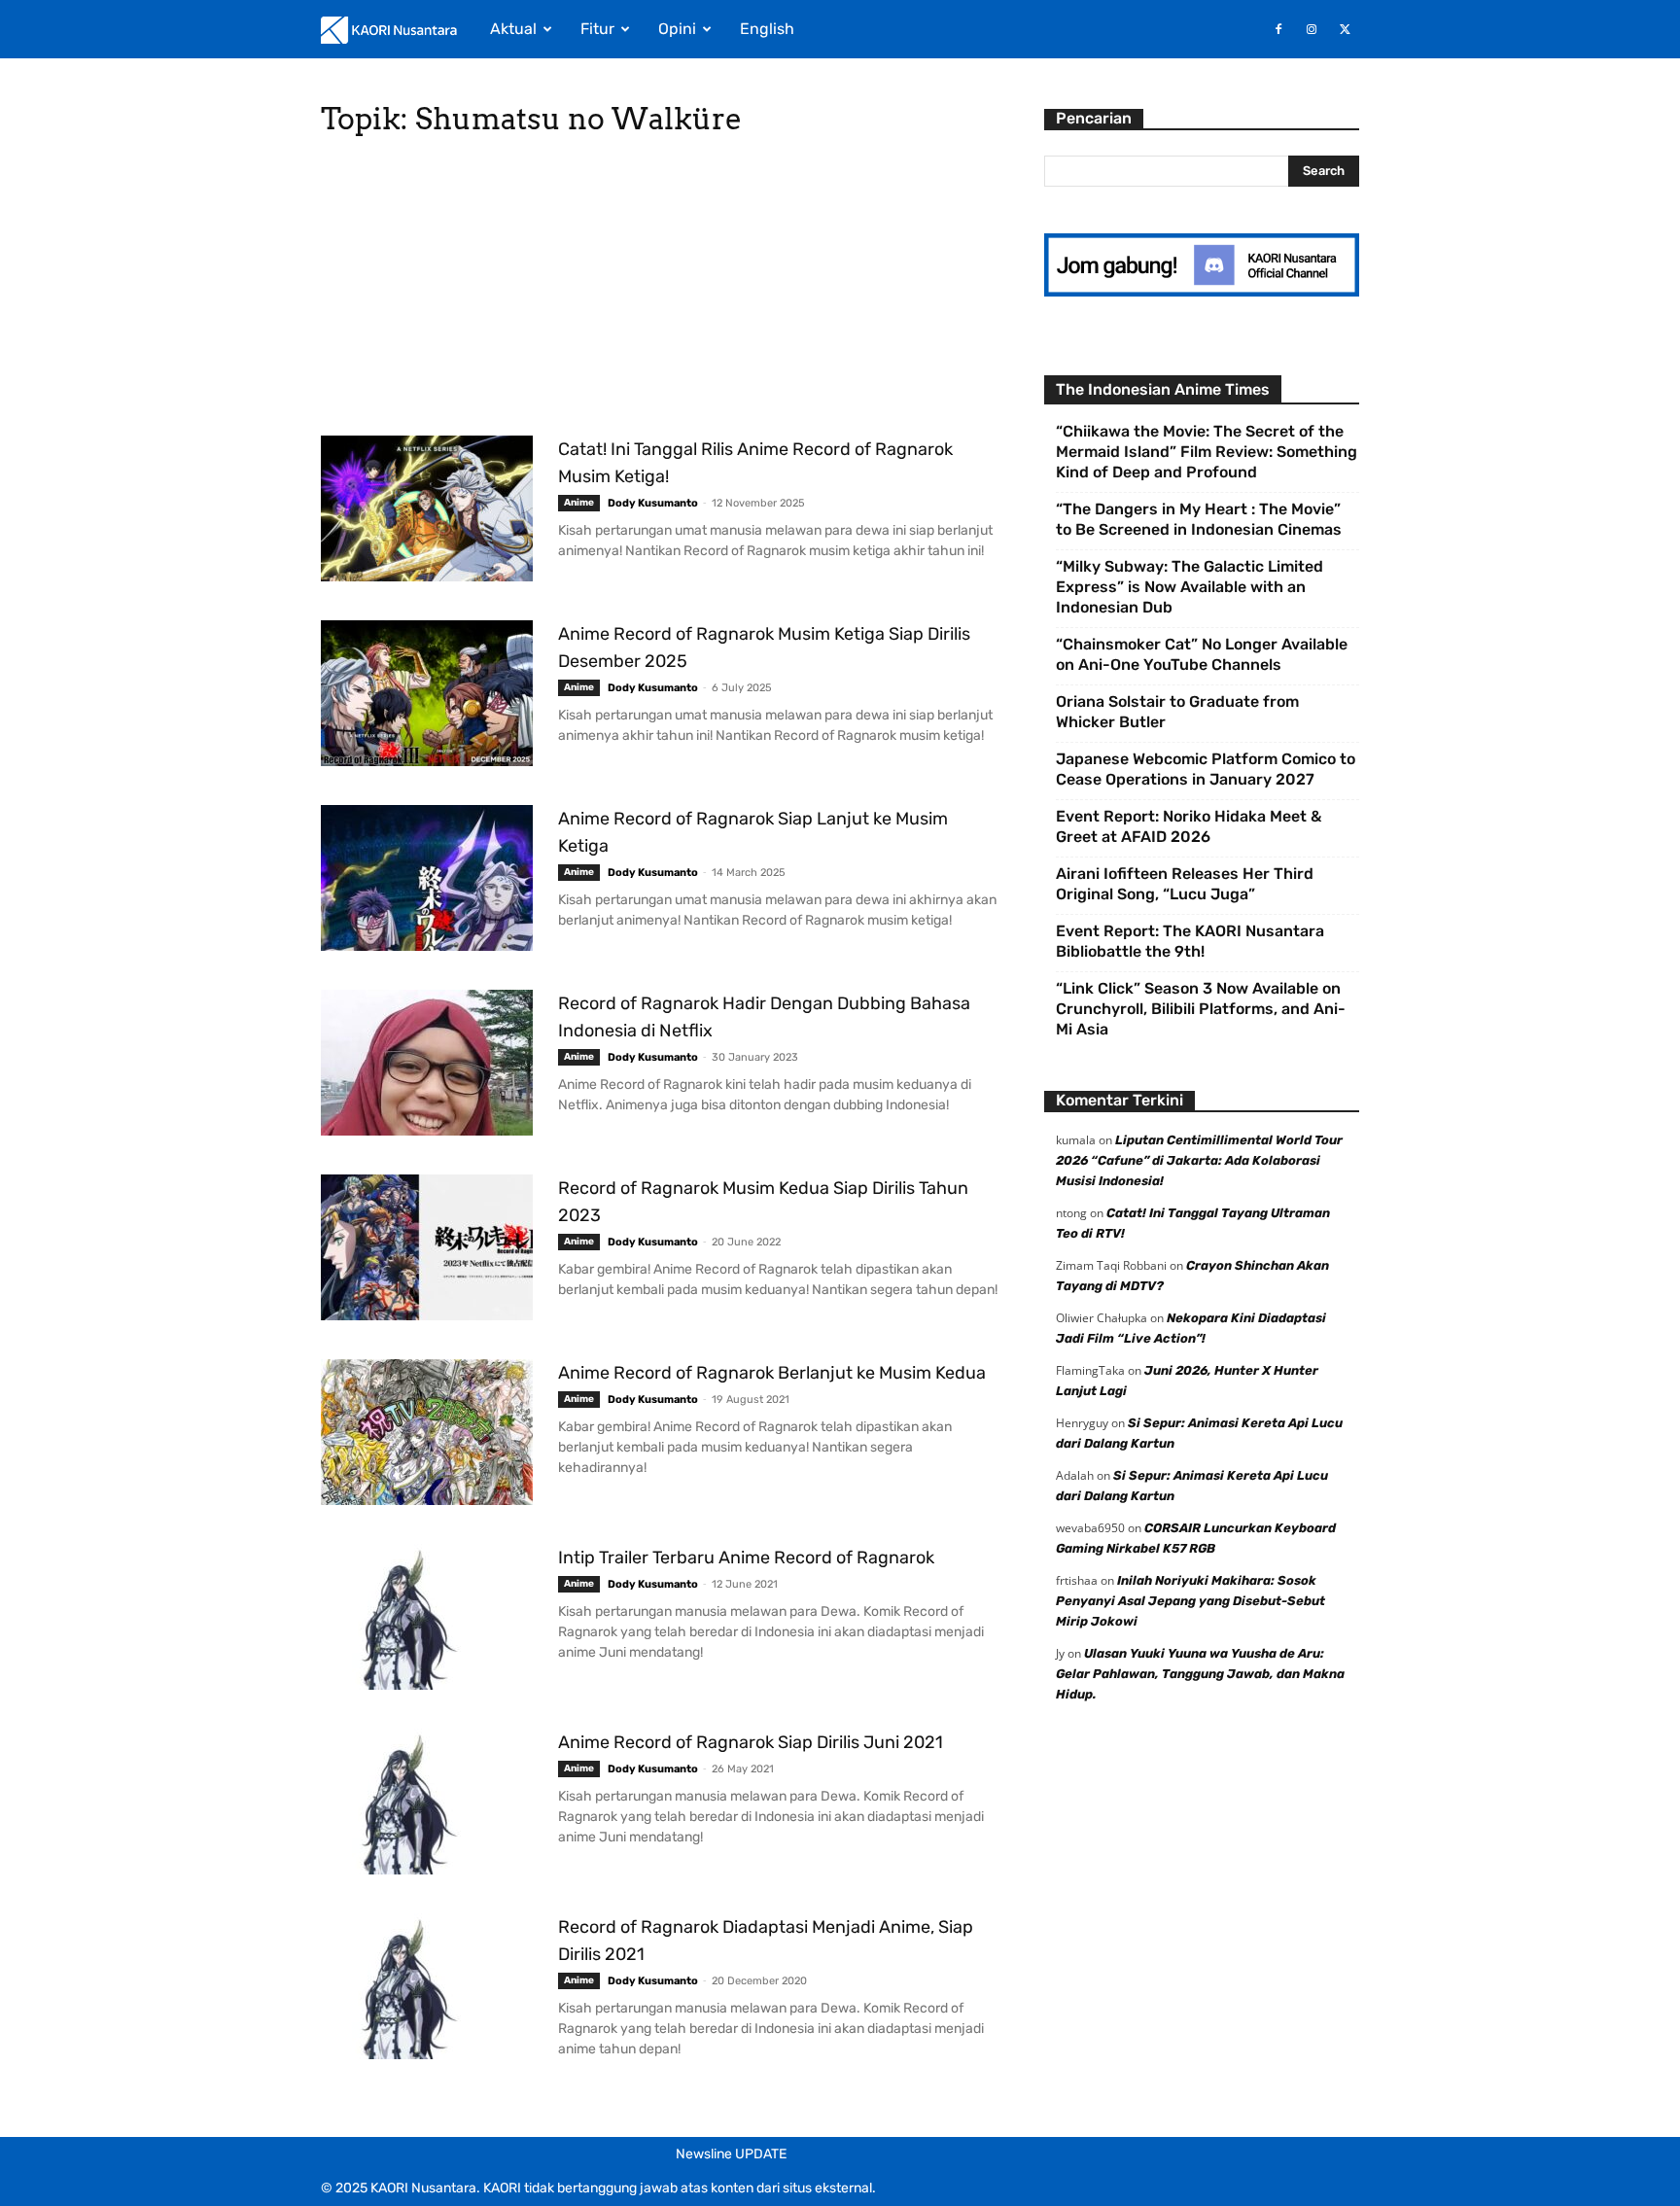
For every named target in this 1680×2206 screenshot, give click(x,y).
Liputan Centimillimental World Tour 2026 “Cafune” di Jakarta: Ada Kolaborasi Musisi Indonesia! (1199, 1160)
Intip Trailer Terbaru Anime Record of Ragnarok (746, 1558)
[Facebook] (1278, 29)
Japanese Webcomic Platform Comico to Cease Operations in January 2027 (1206, 769)
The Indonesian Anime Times (1163, 389)
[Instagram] (1312, 29)
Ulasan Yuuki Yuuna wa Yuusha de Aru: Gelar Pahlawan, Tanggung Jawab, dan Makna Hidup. (1200, 1674)
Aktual (513, 29)
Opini (677, 29)
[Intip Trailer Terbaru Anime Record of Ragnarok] (427, 1617)
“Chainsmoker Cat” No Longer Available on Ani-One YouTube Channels (1202, 654)
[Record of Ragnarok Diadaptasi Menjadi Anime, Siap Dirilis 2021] (427, 1986)
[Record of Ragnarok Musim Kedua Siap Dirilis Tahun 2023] (427, 1247)
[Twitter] (1345, 29)
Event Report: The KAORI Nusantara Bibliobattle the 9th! (1190, 941)
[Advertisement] (659, 292)
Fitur (597, 29)
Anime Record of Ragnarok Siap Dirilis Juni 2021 (751, 1742)
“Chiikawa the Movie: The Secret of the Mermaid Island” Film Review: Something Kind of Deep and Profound (1207, 452)
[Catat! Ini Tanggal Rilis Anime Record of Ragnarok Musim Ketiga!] (427, 508)
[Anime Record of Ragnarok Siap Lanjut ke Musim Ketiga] (427, 878)
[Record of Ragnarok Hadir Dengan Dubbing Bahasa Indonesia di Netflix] (427, 1063)
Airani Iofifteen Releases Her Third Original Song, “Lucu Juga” (1185, 884)
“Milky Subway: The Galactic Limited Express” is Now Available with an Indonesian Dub (1190, 587)
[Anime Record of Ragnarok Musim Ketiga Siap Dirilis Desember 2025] (427, 693)
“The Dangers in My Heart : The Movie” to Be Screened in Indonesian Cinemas (1199, 519)
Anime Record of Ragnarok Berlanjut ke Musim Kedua (772, 1373)
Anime (579, 503)
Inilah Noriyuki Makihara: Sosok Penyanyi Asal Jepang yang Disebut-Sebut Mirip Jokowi (1190, 1601)
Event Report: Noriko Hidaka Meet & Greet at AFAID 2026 (1189, 826)
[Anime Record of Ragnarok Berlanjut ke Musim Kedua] (427, 1432)
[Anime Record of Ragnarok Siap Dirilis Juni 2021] (427, 1802)
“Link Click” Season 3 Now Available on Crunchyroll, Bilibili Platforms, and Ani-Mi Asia (1201, 1009)
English (767, 29)
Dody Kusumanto (653, 503)
